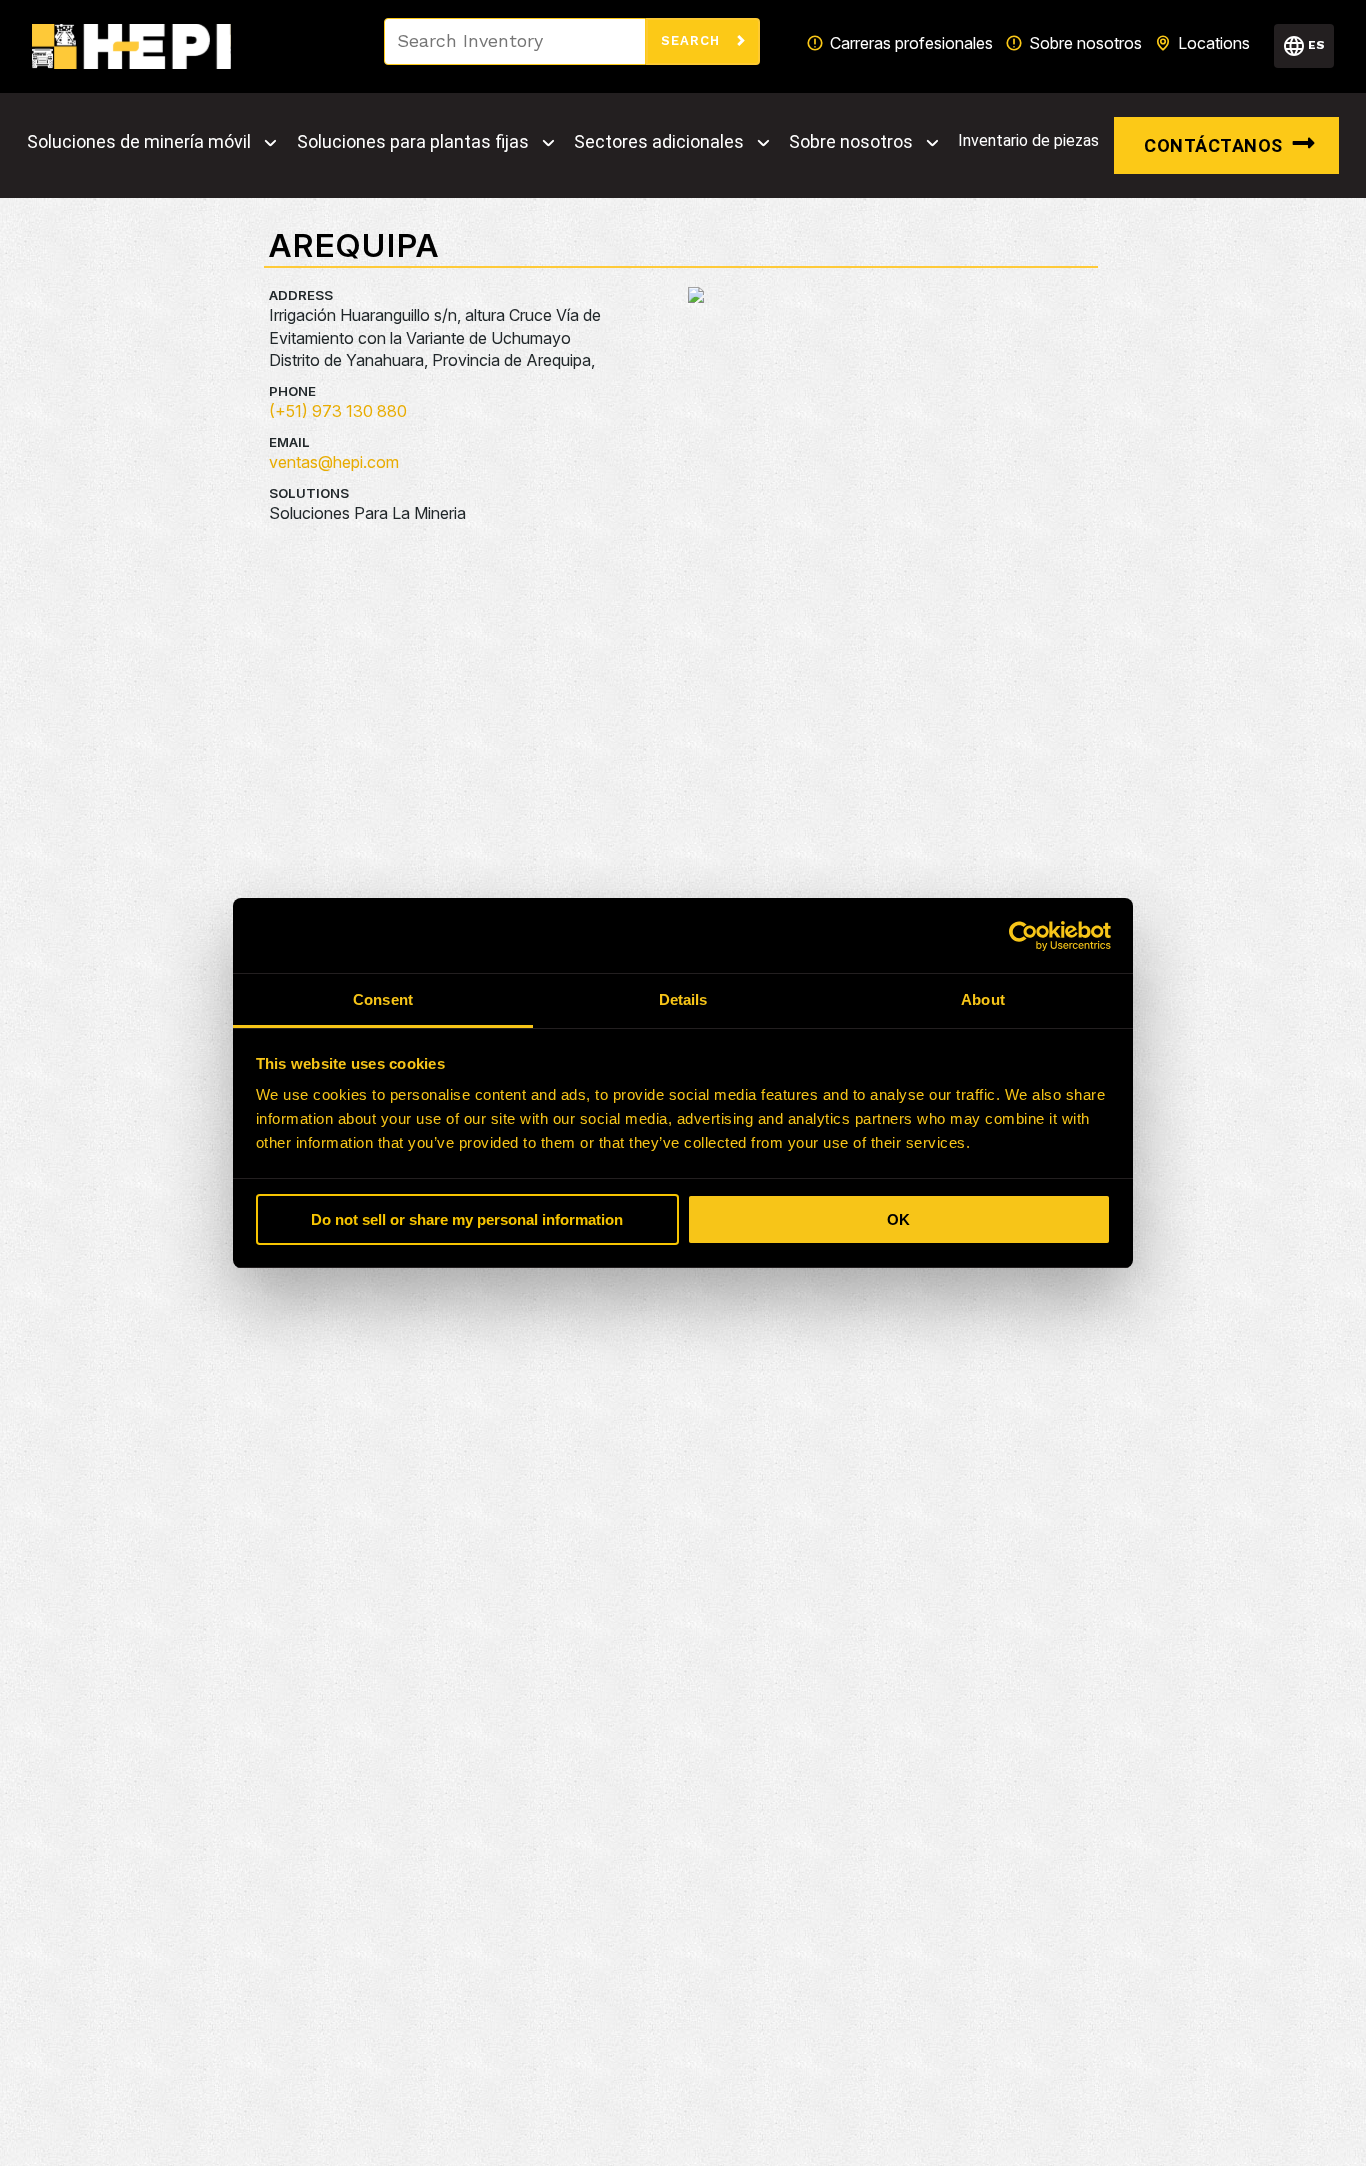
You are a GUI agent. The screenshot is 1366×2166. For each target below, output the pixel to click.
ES (1316, 45)
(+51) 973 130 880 (338, 411)
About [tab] (983, 999)
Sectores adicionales (659, 142)
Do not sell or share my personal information (467, 1219)
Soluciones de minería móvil (139, 142)
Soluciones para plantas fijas (413, 142)
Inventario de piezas (1028, 140)
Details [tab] (683, 999)
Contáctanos (1213, 145)
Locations (1214, 43)
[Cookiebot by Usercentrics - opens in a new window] (1023, 936)
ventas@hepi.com (334, 462)
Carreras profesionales (911, 43)
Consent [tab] (383, 999)
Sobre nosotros (1085, 43)
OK (898, 1219)
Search (693, 40)
